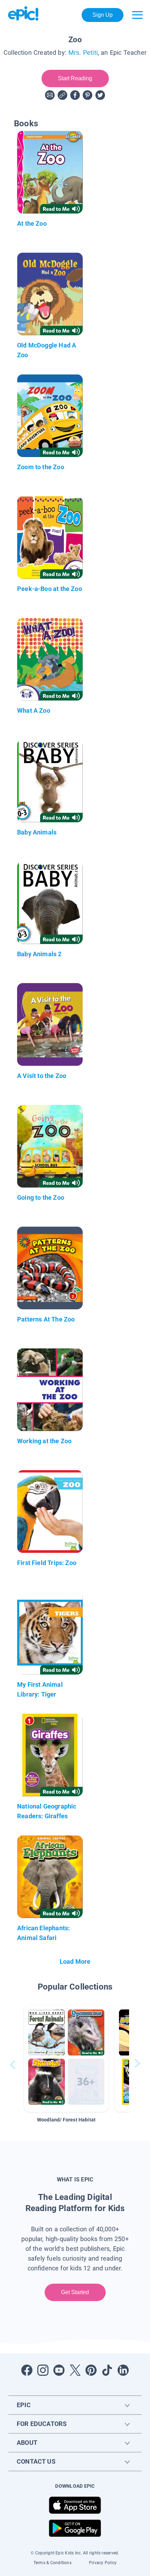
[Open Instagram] (43, 2370)
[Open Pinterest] (91, 2370)
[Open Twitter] (75, 2370)
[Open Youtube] (59, 2370)
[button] (66, 2058)
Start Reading (75, 78)
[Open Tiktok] (107, 2370)
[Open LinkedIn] (123, 2370)
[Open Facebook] (27, 2370)
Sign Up (103, 15)
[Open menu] (137, 15)
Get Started (75, 2292)
